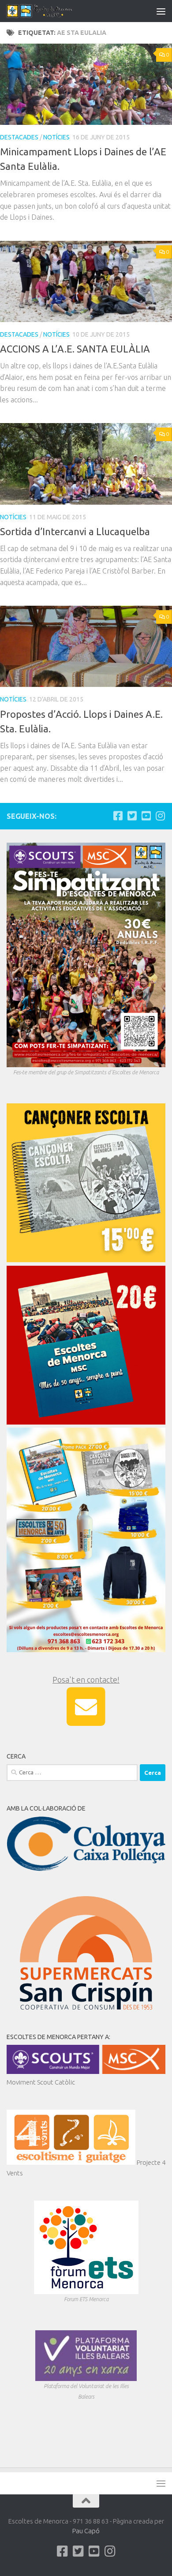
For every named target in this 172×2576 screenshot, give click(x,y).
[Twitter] (132, 816)
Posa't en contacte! (86, 1680)
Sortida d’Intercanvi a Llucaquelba (75, 531)
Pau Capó (86, 2531)
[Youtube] (146, 816)
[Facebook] (118, 816)
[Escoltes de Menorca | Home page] (52, 11)
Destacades (19, 137)
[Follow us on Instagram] (160, 816)
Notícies (56, 137)
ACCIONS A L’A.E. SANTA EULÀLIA (75, 349)
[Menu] (161, 11)
